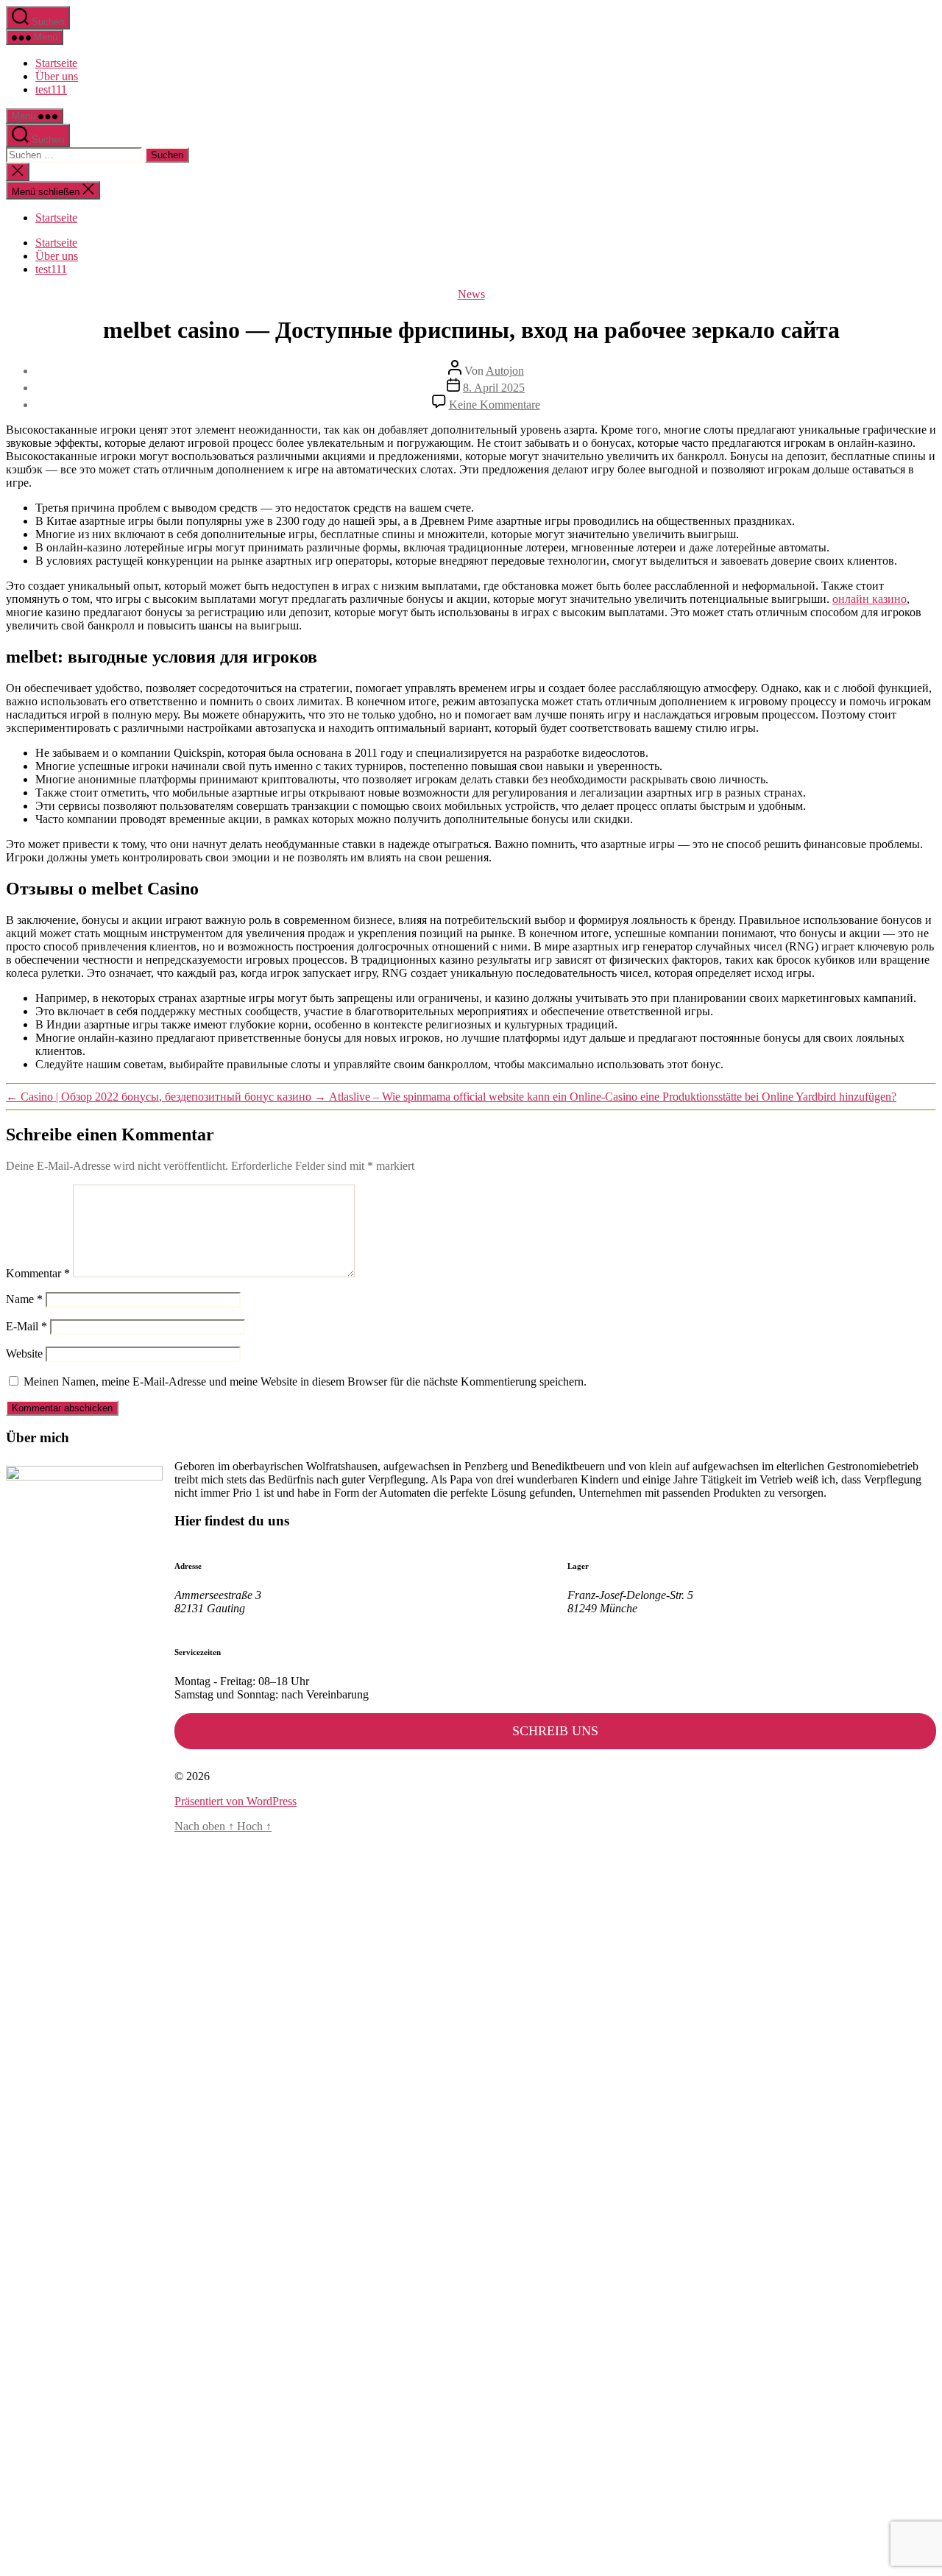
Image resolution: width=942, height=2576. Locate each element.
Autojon (505, 371)
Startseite (56, 63)
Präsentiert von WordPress (235, 1801)
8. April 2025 (494, 388)
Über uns (57, 76)
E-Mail (26, 1326)
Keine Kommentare (495, 405)
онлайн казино (870, 599)
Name (24, 1299)
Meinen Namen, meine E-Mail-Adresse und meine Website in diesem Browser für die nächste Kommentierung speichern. (305, 1381)
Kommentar (38, 1273)
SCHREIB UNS (555, 1731)
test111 (51, 89)
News (471, 294)
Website (24, 1354)
